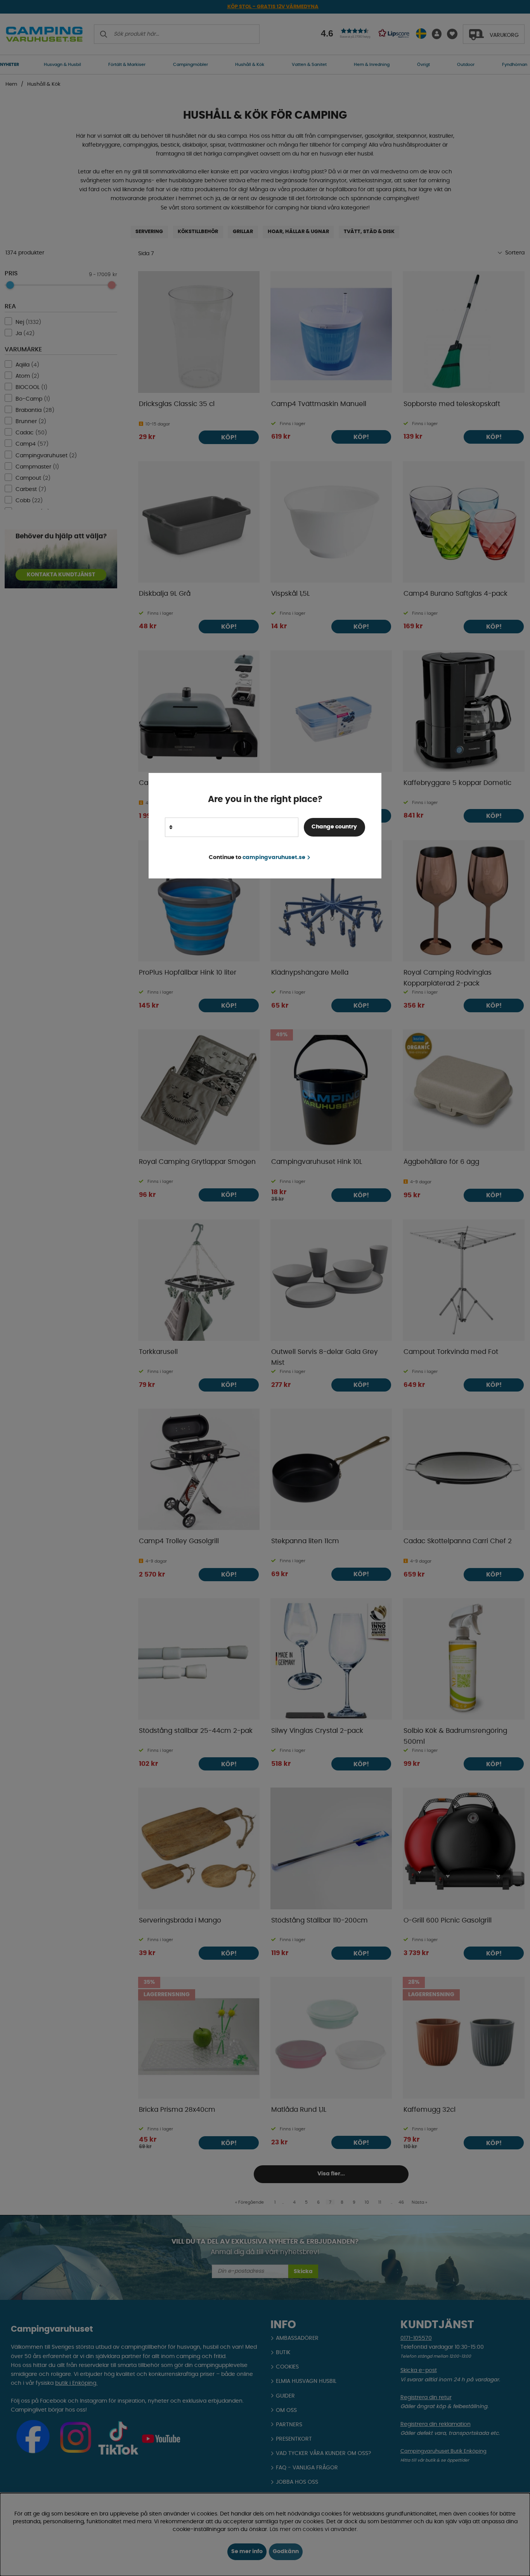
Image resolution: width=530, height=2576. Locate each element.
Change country (334, 827)
